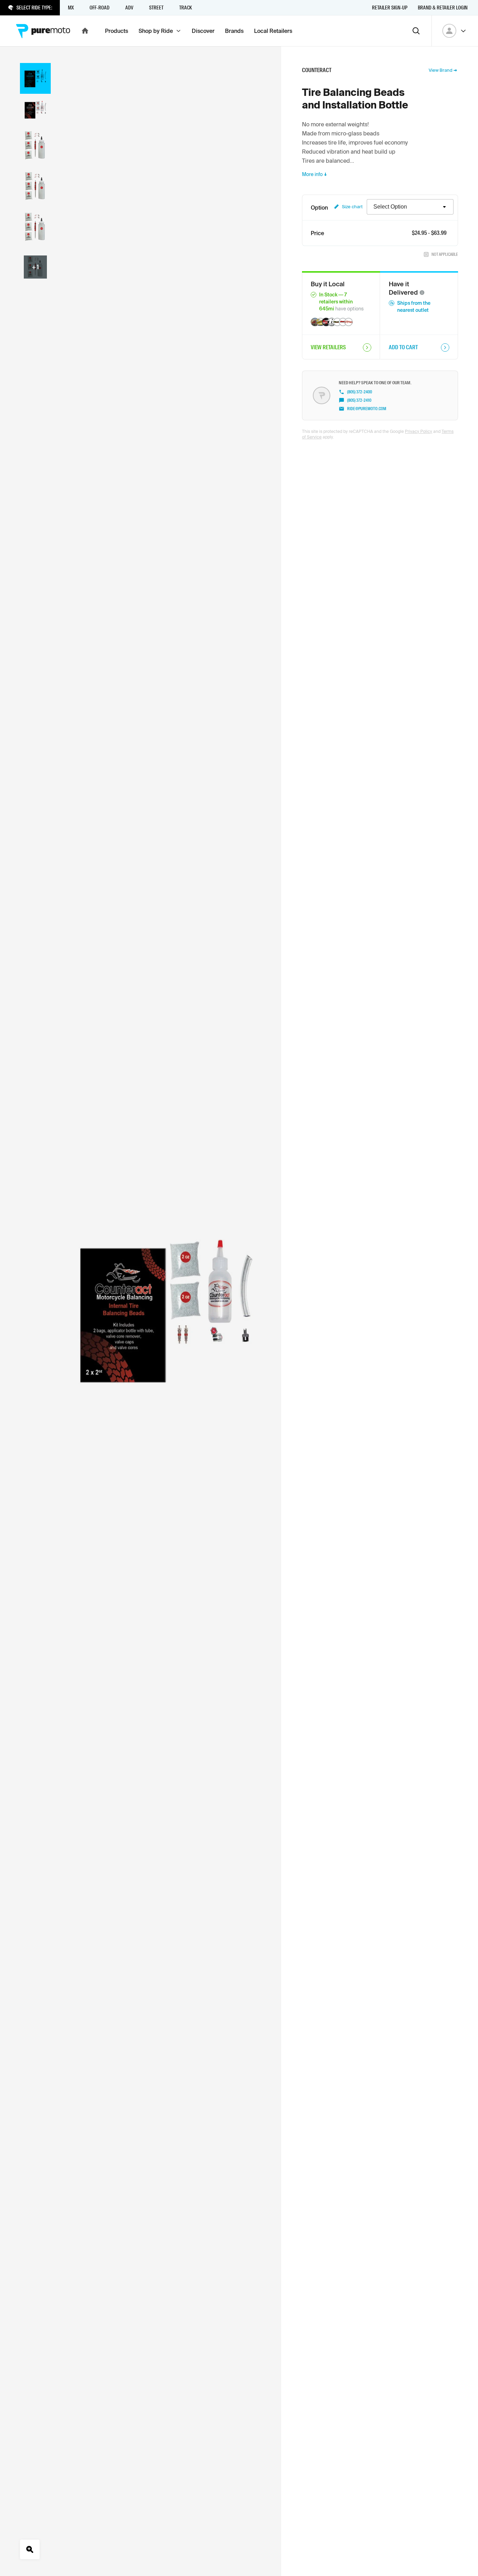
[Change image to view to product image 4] (35, 186)
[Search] (416, 31)
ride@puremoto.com (367, 409)
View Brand (441, 70)
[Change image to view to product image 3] (35, 145)
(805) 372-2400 (360, 392)
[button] (422, 293)
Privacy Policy (419, 431)
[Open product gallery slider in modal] (35, 267)
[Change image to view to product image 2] (35, 110)
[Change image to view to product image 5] (35, 227)
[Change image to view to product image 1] (35, 79)
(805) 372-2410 (359, 400)
